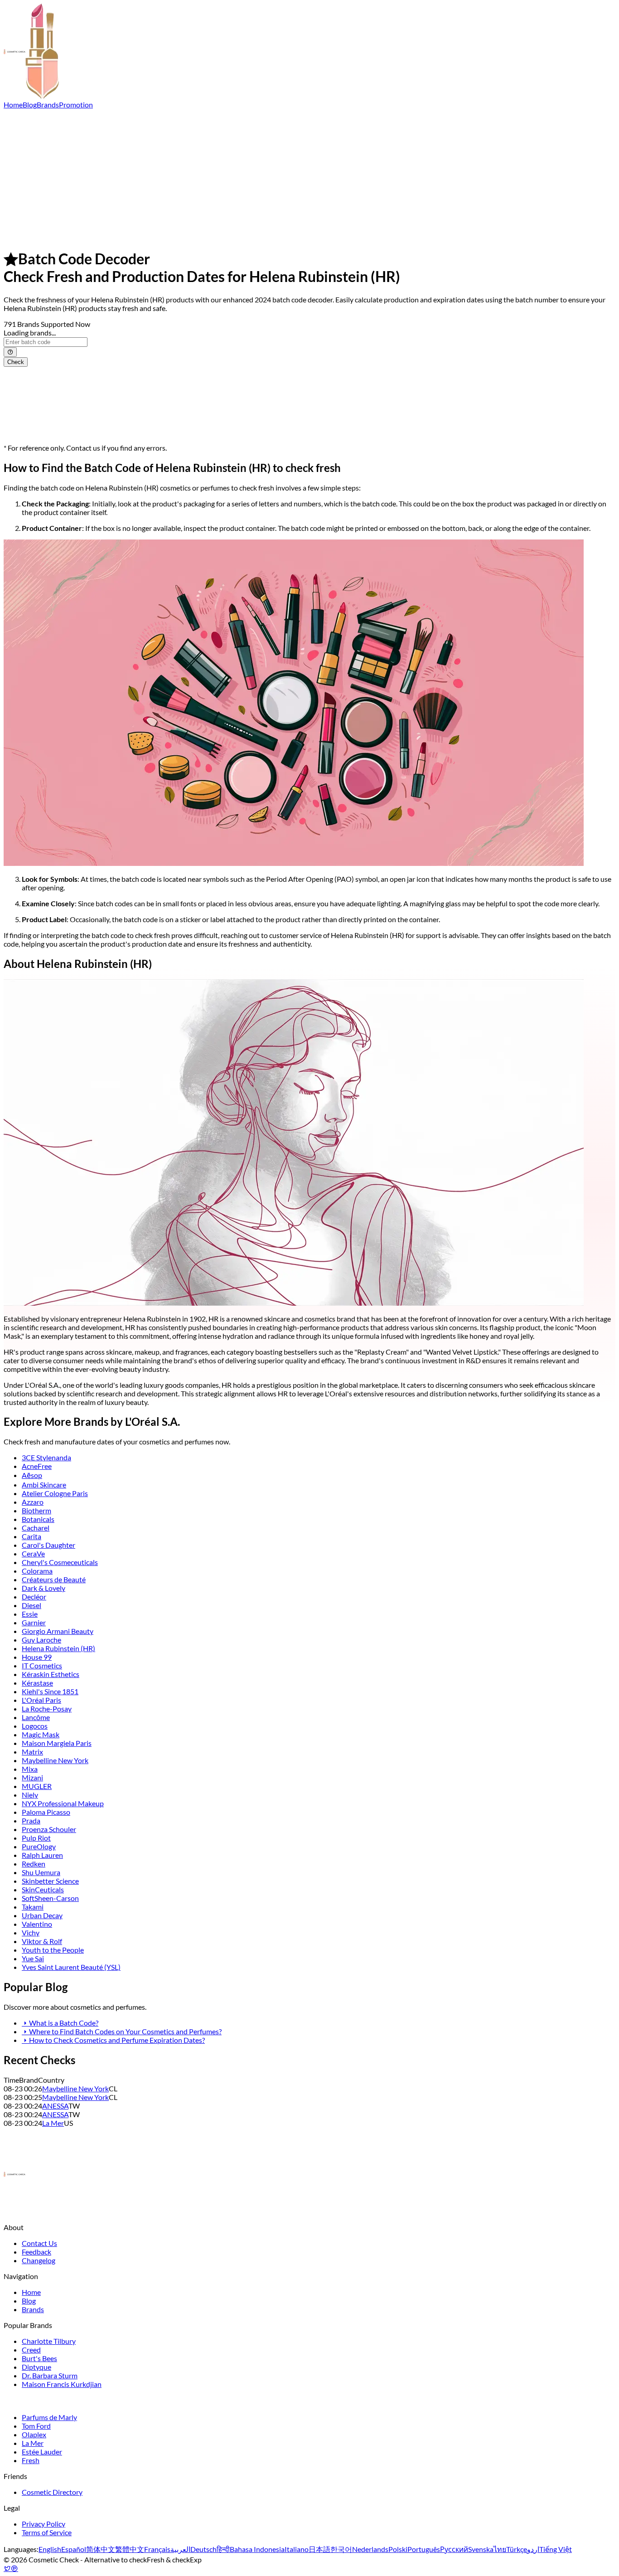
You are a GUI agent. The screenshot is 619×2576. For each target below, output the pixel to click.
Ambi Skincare (44, 1485)
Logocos (35, 1726)
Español (74, 2549)
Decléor (34, 1597)
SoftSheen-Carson (50, 1898)
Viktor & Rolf (42, 1941)
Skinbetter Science (50, 1881)
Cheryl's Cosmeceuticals (60, 1562)
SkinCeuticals (43, 1889)
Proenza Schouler (49, 1829)
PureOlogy (39, 1846)
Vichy (31, 1932)
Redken (34, 1864)
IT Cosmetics (42, 1665)
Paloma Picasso (46, 1812)
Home (13, 104)
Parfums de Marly (49, 2417)
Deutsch (203, 2549)
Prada (31, 1820)
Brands (48, 104)
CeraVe (33, 1553)
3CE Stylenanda (46, 1457)
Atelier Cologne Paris (55, 1493)
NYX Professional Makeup (63, 1803)
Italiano (297, 2549)
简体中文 (101, 2549)
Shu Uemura (41, 1872)
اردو (533, 2549)
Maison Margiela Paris (57, 1743)
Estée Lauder (42, 2452)
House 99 (37, 1657)
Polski (398, 2549)
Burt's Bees (39, 2358)
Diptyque (36, 2367)
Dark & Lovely (44, 1588)
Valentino (37, 1924)
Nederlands (370, 2549)
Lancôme (36, 1717)
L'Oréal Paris (41, 1700)
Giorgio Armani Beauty (58, 1631)
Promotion (76, 104)
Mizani (32, 1777)
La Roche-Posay (47, 1708)
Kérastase (37, 1683)
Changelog (39, 2260)
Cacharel (36, 1528)
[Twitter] (7, 2568)
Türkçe (517, 2549)
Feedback (36, 2252)
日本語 (319, 2549)
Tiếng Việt (556, 2549)
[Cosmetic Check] (31, 96)
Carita (31, 1536)
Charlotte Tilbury (49, 2341)
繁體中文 (130, 2549)
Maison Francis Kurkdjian (62, 2384)
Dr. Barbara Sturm (50, 2375)
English (50, 2549)
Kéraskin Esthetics (51, 1674)
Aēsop (32, 1475)
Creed (31, 2350)
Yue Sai (33, 1958)
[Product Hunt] (15, 2568)
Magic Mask (41, 1734)
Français (157, 2549)
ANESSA (55, 2106)
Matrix (32, 1752)
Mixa (30, 1769)
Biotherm (36, 1510)
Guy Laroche (41, 1640)
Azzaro (33, 1502)
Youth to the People (53, 1950)
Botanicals (38, 1519)
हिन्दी (223, 2549)
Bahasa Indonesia (257, 2549)
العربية (180, 2549)
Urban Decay (42, 1915)
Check (16, 362)
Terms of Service (47, 2532)
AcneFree (37, 1466)
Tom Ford (36, 2426)
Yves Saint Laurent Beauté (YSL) (71, 1967)
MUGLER (37, 1786)
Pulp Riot (36, 1838)
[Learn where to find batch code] (10, 352)
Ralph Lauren (42, 1855)
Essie (30, 1614)
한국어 (341, 2549)
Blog (30, 104)
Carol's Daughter (48, 1545)
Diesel (31, 1605)
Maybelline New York (55, 1760)
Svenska (481, 2549)
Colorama (37, 1571)
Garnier (34, 1622)
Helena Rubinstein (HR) (58, 1648)
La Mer (53, 2123)
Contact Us (39, 2243)
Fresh (31, 2460)
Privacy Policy (44, 2524)
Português (424, 2549)
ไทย (500, 2549)
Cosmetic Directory (52, 2492)
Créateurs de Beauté (54, 1579)
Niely (30, 1795)
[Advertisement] (309, 177)
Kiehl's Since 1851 (50, 1691)
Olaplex (34, 2434)
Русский (454, 2549)
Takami (33, 1907)
